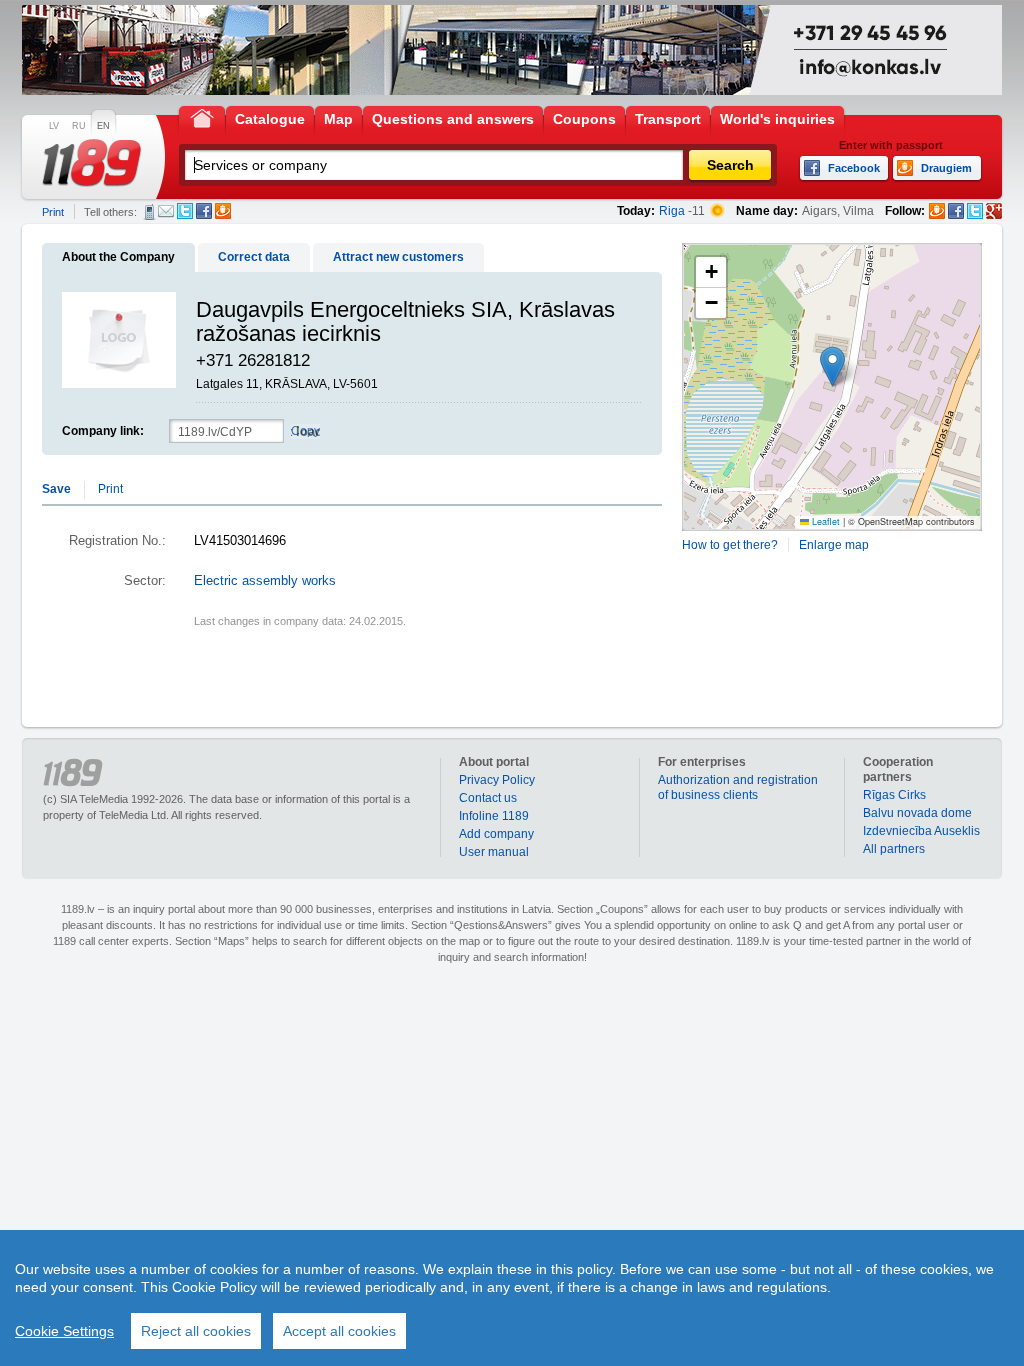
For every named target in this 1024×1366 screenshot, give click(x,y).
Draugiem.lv (223, 211)
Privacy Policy (497, 780)
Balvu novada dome (917, 813)
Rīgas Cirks (894, 795)
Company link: (103, 431)
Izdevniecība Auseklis (921, 831)
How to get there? (730, 545)
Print (53, 212)
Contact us (488, 798)
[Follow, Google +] (994, 211)
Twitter (185, 211)
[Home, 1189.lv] (202, 117)
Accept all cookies (339, 1331)
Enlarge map (834, 545)
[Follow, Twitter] (975, 211)
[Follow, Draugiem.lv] (937, 211)
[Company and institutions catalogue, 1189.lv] (92, 163)
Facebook (204, 211)
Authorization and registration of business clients (738, 787)
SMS (149, 212)
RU (79, 126)
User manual (494, 852)
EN (103, 126)
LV (54, 126)
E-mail (166, 211)
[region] (512, 1298)
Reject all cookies (196, 1331)
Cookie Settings (64, 1331)
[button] (832, 366)
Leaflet (824, 521)
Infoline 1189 (494, 816)
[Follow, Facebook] (956, 211)
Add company (496, 834)
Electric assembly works (265, 581)
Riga (672, 211)
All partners (894, 849)
